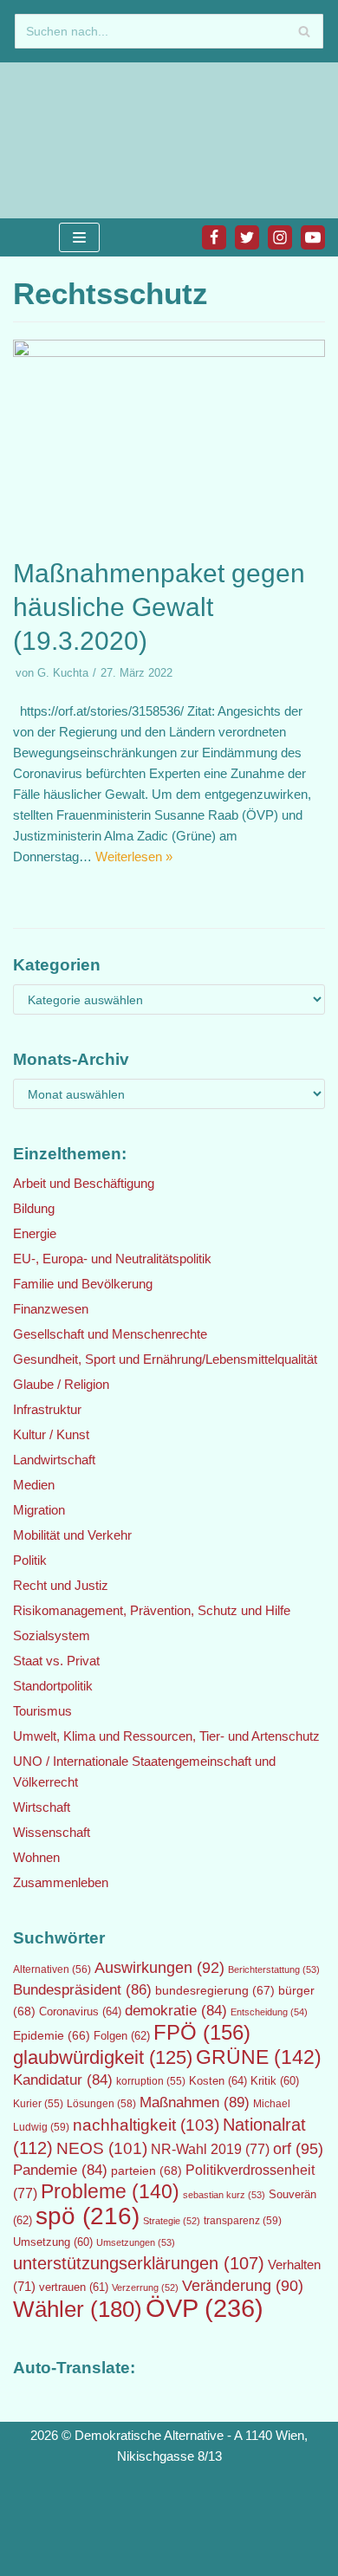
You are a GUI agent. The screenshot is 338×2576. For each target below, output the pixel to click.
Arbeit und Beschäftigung (84, 1183)
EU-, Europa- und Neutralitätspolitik (112, 1259)
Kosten (218, 2081)
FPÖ (202, 2032)
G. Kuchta (63, 673)
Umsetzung (53, 2242)
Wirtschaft (42, 1807)
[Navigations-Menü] (79, 237)
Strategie (172, 2221)
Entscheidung (269, 2012)
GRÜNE (259, 2057)
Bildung (34, 1208)
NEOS (102, 2148)
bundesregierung (215, 1990)
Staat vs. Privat (56, 1661)
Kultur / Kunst (51, 1434)
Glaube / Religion (61, 1384)
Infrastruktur (47, 1409)
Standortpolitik (53, 1686)
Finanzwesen (51, 1309)
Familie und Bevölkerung (83, 1284)
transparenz (243, 2221)
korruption (151, 2081)
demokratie (176, 2011)
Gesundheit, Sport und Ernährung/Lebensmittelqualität (165, 1359)
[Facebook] (214, 237)
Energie (35, 1233)
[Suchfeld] (304, 31)
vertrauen (74, 2287)
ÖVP (205, 2308)
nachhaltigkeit (146, 2125)
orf (298, 2149)
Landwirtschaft (54, 1460)
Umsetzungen (136, 2242)
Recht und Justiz (61, 1585)
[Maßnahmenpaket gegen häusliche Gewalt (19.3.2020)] (169, 352)
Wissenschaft (52, 1832)
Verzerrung (145, 2287)
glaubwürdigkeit (103, 2057)
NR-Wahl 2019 (210, 2149)
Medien (34, 1485)
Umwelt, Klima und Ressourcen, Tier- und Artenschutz (166, 1736)
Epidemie (52, 2035)
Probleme (110, 2191)
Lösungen (101, 2104)
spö (88, 2216)
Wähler (78, 2309)
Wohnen (36, 1857)
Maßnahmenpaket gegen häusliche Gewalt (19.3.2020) (159, 607)
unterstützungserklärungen (139, 2263)
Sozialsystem (52, 1635)
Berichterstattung (274, 1969)
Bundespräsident (82, 1990)
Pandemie (60, 2170)
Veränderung (243, 2286)
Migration (39, 1510)
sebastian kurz (224, 2195)
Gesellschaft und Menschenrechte (110, 1334)
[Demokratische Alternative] (69, 140)
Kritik (275, 2081)
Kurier (38, 2104)
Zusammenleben (61, 1882)
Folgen (122, 2036)
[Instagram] (280, 237)
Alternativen (52, 1969)
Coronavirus (80, 2011)
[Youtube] (313, 237)
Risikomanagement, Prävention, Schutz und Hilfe (152, 1610)
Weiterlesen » (134, 857)
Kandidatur (63, 2080)
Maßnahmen (195, 2102)
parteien (146, 2170)
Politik (30, 1560)
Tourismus (42, 1711)
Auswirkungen (159, 1968)
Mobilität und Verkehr (72, 1535)
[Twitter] (247, 237)
